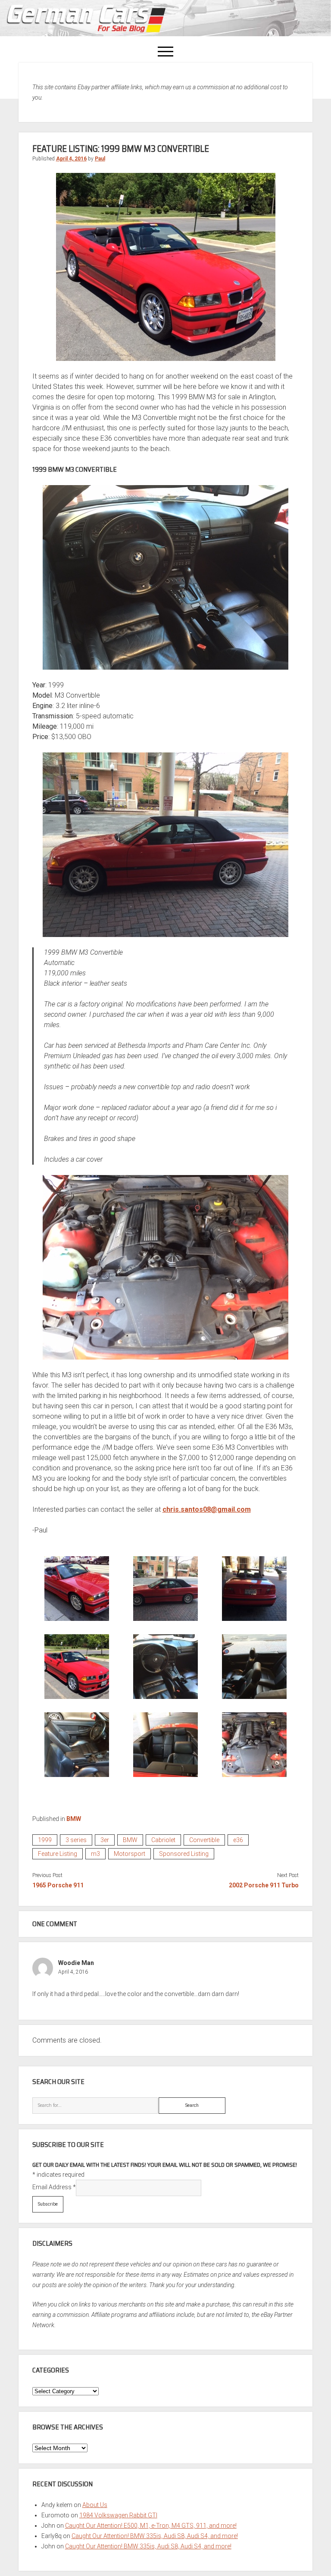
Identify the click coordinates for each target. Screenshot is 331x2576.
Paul (100, 159)
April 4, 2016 (71, 159)
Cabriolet (163, 1840)
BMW (74, 1819)
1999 (45, 1840)
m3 (95, 1854)
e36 (238, 1840)
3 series (76, 1840)
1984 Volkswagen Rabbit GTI (118, 2515)
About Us (95, 2505)
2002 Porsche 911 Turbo (264, 1885)
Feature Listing (58, 1854)
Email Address (54, 2187)
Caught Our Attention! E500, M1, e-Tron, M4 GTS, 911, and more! (151, 2526)
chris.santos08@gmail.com (207, 1509)
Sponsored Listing (184, 1854)
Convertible (204, 1840)
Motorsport (130, 1854)
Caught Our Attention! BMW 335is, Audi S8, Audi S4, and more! (155, 2536)
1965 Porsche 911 (58, 1885)
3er (105, 1840)
